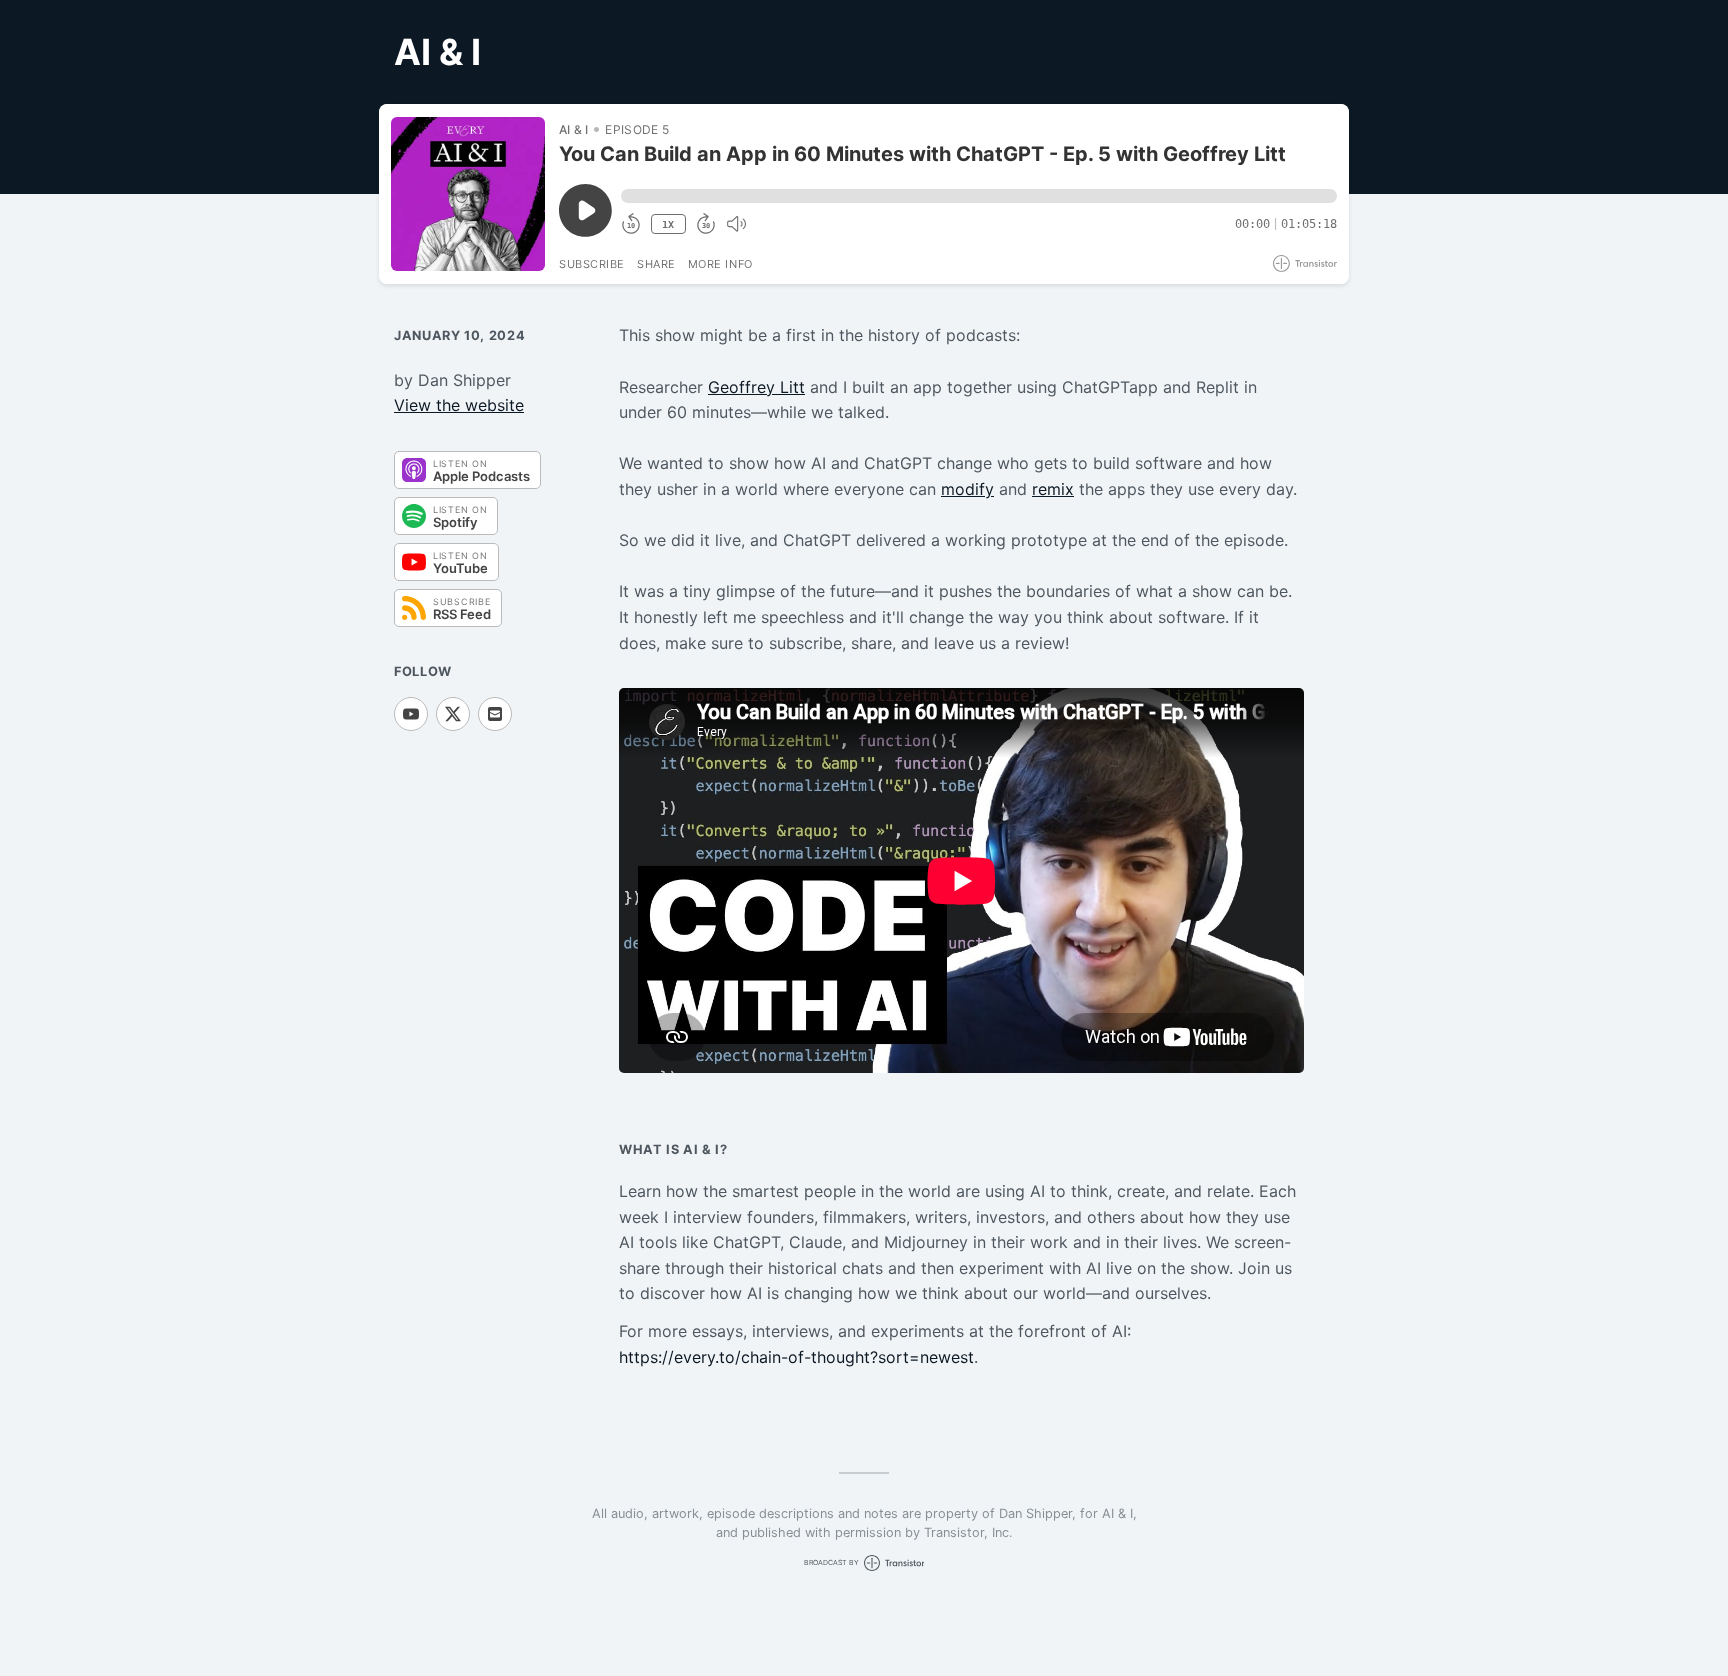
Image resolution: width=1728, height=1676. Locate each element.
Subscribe (592, 264)
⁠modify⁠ (967, 489)
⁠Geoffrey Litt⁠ (756, 387)
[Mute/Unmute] (736, 224)
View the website (459, 405)
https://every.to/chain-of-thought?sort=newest (796, 1357)
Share (656, 264)
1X (668, 224)
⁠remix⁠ (1053, 489)
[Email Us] (495, 714)
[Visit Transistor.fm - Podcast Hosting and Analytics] (1305, 263)
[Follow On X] (453, 714)
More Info (720, 264)
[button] (979, 196)
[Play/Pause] (468, 194)
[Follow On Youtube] (411, 714)
